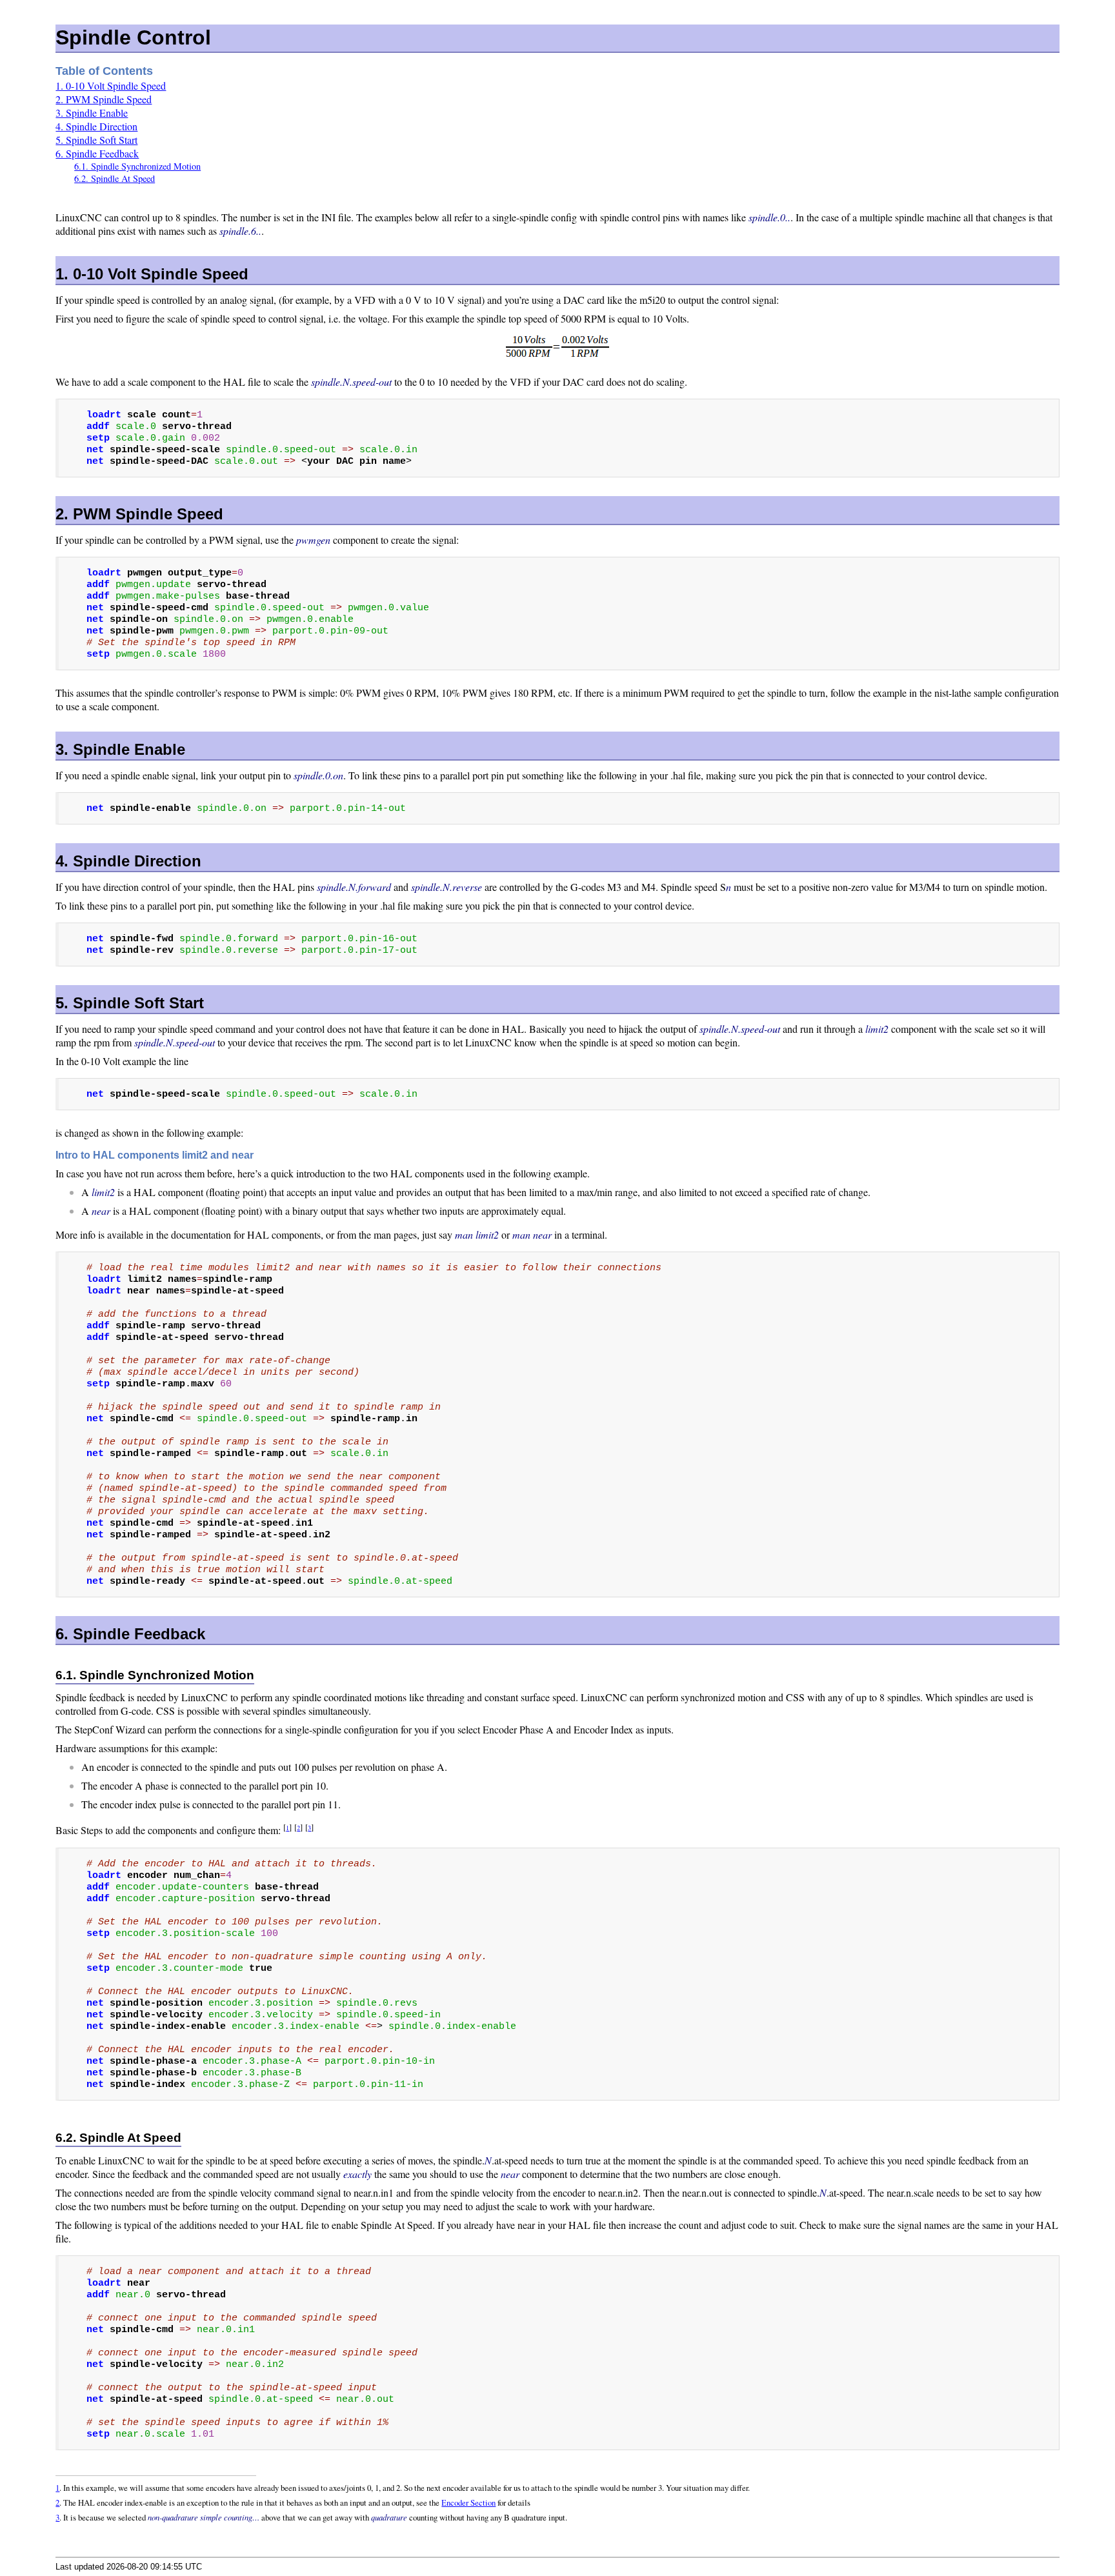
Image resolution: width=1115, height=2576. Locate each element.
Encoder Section (468, 2502)
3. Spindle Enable (92, 113)
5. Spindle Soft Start (96, 140)
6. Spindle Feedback (97, 153)
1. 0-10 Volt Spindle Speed (111, 85)
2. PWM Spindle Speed (104, 99)
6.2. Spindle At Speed (115, 178)
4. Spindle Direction (96, 126)
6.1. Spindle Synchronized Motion (137, 166)
